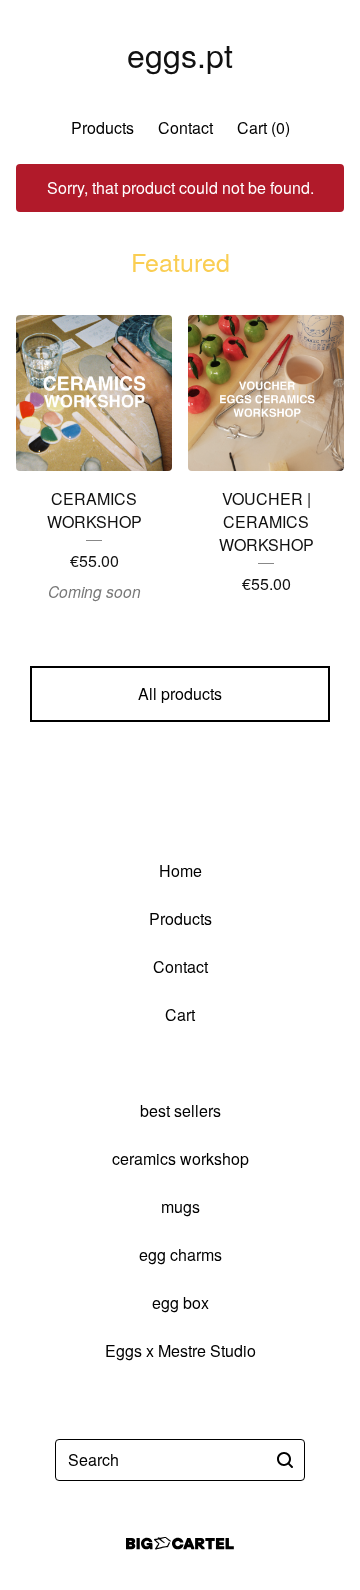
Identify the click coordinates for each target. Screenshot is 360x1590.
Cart (180, 1014)
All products (180, 693)
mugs (180, 1206)
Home (180, 870)
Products (102, 127)
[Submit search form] (285, 1460)
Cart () (263, 127)
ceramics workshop (180, 1158)
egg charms (180, 1254)
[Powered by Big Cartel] (180, 1543)
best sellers (180, 1110)
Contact (185, 127)
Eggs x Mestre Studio (180, 1350)
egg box (180, 1302)
